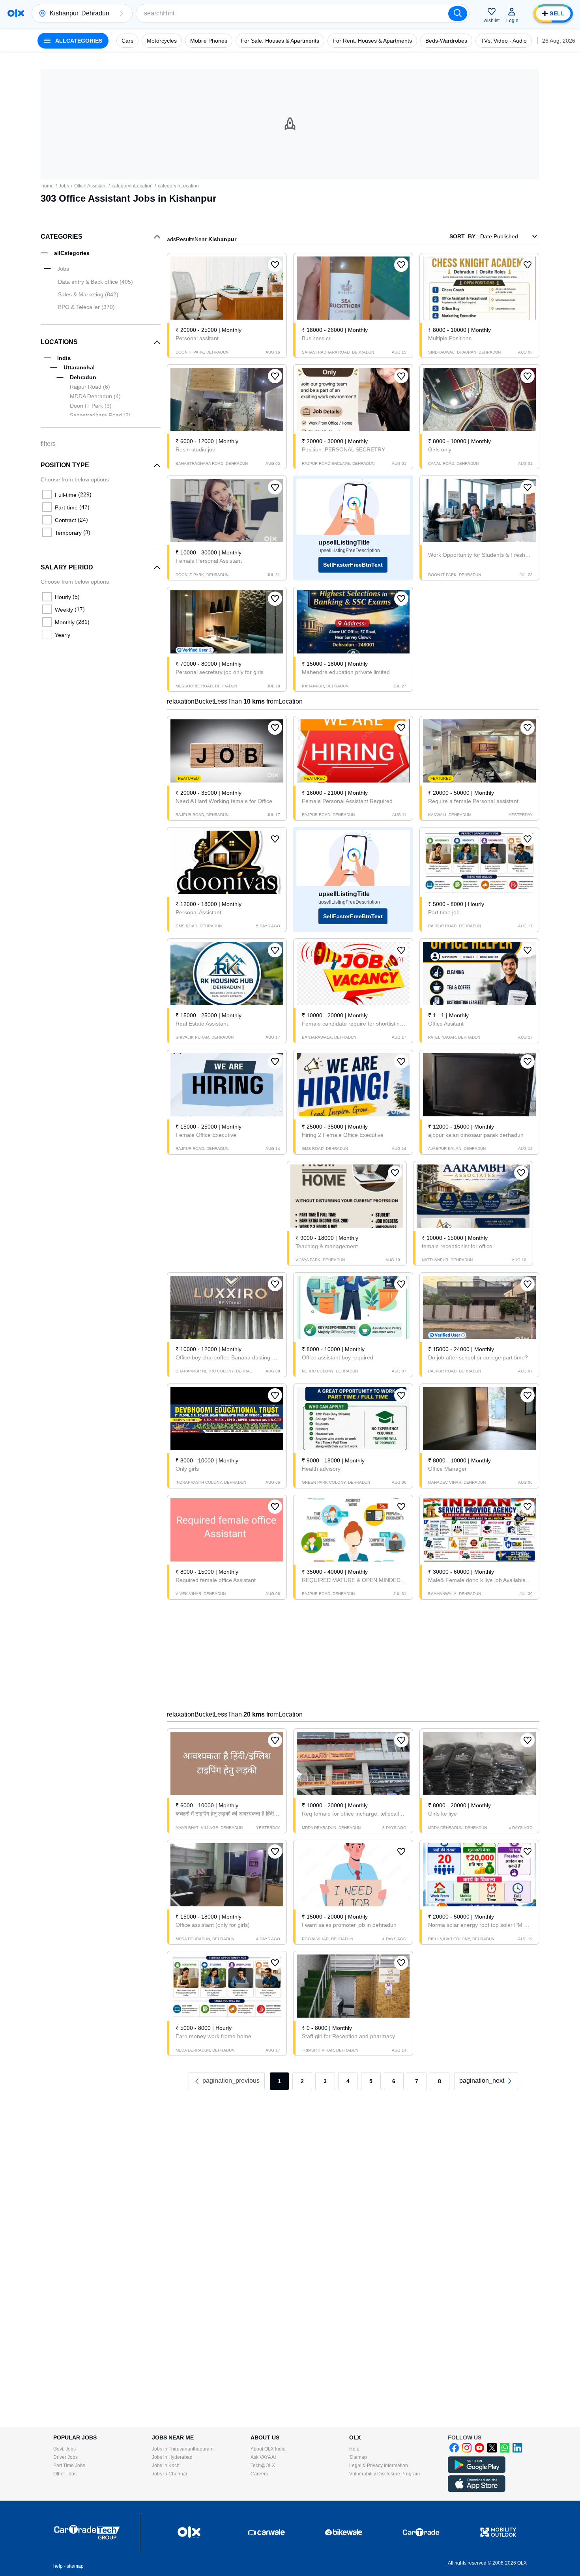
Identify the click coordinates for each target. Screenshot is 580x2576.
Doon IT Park (91, 406)
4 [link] (348, 2081)
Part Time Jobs (69, 2466)
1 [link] (279, 2081)
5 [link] (371, 2081)
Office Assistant (90, 186)
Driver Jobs (65, 2457)
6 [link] (394, 2081)
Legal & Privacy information (379, 2466)
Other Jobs (65, 2474)
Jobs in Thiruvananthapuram (183, 2449)
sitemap (75, 2566)
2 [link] (302, 2081)
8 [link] (440, 2081)
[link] (486, 2081)
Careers (259, 2474)
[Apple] (477, 2490)
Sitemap (358, 2457)
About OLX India (268, 2449)
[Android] (477, 2471)
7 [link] (417, 2081)
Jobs (64, 186)
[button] (121, 13)
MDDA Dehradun (95, 396)
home (48, 186)
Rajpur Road (90, 387)
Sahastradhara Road (100, 415)
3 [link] (325, 2081)
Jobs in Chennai (169, 2474)
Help (354, 2449)
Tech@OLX (263, 2466)
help (58, 2566)
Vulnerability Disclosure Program (384, 2474)
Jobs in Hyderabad (172, 2457)
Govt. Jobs (65, 2449)
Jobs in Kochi (166, 2466)
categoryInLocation (132, 186)
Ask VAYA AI (263, 2457)
